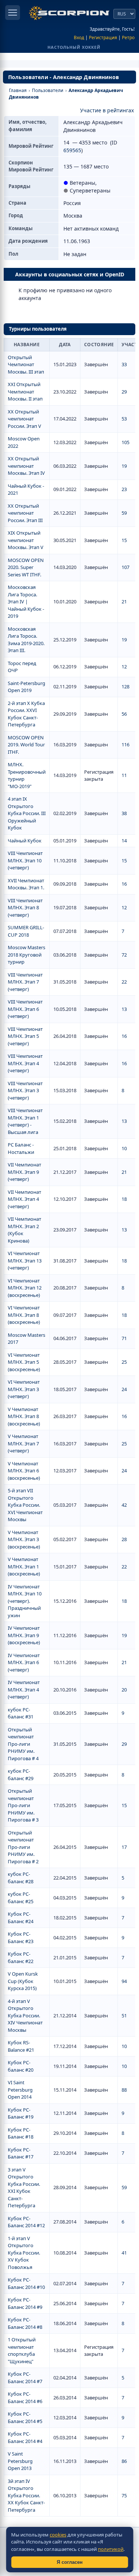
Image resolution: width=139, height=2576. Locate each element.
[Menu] (13, 13)
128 (125, 686)
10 (124, 1148)
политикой (111, 2549)
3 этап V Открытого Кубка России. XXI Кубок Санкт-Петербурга (24, 2188)
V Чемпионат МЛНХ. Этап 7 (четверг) (23, 1443)
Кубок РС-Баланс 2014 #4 (25, 2437)
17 (124, 1847)
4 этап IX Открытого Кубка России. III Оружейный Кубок (27, 813)
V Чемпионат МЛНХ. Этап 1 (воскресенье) (24, 1566)
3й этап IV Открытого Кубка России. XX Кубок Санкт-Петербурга (26, 2495)
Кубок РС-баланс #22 (21, 1957)
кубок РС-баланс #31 (21, 1713)
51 (124, 2016)
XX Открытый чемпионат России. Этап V (24, 419)
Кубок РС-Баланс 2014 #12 (26, 2222)
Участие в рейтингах (107, 110)
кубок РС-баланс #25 (21, 1898)
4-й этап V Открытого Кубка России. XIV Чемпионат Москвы (25, 2016)
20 (124, 1690)
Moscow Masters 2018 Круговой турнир (27, 955)
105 (125, 442)
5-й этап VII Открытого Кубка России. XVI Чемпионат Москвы (25, 1505)
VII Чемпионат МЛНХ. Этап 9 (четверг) (24, 1172)
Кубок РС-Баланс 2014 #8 (25, 2323)
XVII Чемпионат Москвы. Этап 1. (26, 884)
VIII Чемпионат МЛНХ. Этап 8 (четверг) (25, 908)
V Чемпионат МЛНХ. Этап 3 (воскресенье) (24, 1539)
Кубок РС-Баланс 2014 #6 (25, 2398)
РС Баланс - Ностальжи (21, 1148)
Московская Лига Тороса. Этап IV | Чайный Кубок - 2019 (26, 602)
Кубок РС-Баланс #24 (21, 1918)
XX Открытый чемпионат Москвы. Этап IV (26, 466)
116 (125, 744)
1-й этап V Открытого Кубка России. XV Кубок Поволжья (24, 2253)
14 (124, 841)
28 (124, 1539)
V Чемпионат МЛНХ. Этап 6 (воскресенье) (24, 1471)
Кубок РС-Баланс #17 (21, 2153)
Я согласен (70, 2562)
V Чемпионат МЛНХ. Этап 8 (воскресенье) (24, 1416)
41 (124, 2253)
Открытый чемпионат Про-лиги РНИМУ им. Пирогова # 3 (23, 1805)
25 (124, 1362)
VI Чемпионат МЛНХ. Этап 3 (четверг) (24, 1389)
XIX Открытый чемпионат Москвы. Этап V (26, 540)
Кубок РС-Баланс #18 (21, 2133)
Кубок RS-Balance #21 (21, 2046)
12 (124, 667)
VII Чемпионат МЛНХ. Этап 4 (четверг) (24, 1199)
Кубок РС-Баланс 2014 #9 (25, 2303)
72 (124, 955)
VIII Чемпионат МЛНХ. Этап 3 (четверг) (25, 1091)
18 (124, 1199)
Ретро (128, 38)
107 (125, 567)
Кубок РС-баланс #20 (21, 2066)
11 (124, 775)
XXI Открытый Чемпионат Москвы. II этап (25, 391)
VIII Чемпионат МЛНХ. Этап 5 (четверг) (25, 1036)
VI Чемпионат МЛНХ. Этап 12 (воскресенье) (25, 1288)
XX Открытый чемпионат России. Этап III (25, 513)
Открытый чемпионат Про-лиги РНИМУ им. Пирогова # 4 (23, 1744)
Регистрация (103, 38)
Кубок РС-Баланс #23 (21, 1938)
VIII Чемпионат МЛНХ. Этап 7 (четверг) (25, 982)
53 (124, 419)
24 (124, 1389)
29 (124, 392)
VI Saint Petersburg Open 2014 (20, 2090)
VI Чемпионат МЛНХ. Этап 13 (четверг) (25, 1260)
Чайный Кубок (25, 841)
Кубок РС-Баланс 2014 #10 (26, 2283)
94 (124, 1981)
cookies (58, 2535)
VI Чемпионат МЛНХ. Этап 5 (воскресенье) (24, 1362)
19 (124, 466)
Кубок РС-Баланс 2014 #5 (25, 2417)
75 (124, 2495)
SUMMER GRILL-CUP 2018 (26, 931)
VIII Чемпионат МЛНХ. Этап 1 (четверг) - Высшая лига (25, 1121)
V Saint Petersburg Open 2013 (20, 2461)
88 (124, 2090)
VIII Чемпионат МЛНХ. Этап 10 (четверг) (25, 860)
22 (124, 982)
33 (124, 364)
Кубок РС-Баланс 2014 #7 (25, 2378)
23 (124, 489)
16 (124, 884)
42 (124, 1505)
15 (124, 540)
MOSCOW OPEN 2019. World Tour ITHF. (26, 745)
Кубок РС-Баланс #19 (21, 2113)
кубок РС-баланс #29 (21, 1775)
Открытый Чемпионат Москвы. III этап (26, 364)
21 (124, 602)
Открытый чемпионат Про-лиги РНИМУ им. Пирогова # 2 (23, 1847)
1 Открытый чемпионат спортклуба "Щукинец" (22, 2350)
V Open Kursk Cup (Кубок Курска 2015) (23, 1981)
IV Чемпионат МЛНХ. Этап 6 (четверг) (24, 1662)
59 (124, 513)
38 (124, 813)
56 (124, 714)
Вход (79, 38)
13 (124, 1009)
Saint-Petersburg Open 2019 (27, 687)
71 (124, 1338)
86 (124, 2461)
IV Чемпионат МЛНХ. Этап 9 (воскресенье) (24, 1635)
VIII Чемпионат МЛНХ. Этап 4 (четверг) (25, 1063)
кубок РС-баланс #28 (21, 1878)
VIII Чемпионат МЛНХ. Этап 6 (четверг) (25, 1009)
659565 (72, 150)
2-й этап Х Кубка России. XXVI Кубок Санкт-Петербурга (26, 714)
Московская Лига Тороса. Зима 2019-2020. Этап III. (26, 640)
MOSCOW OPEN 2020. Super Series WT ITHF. (26, 567)
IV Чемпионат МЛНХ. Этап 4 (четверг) (24, 1689)
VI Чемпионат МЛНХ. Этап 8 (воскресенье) (24, 1315)
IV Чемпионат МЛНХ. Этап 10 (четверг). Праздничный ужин (25, 1601)
